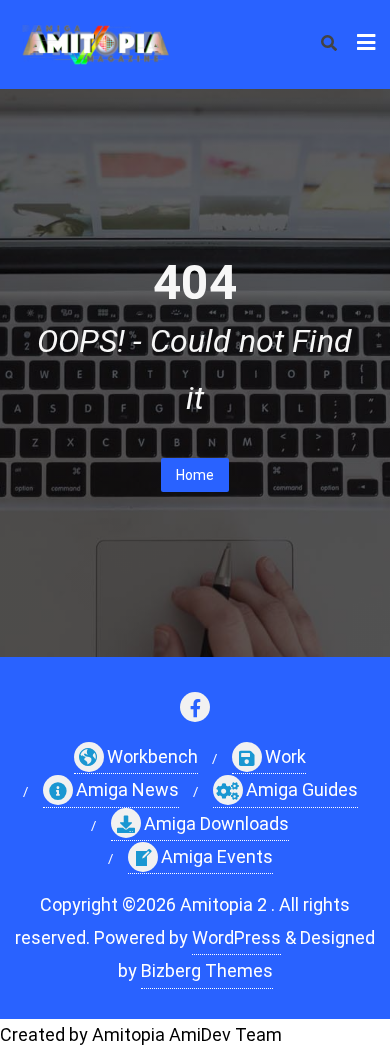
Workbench (152, 756)
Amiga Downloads (216, 823)
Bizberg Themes (207, 970)
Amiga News (127, 789)
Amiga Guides (302, 789)
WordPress (236, 937)
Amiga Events (217, 856)
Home (195, 475)
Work (285, 756)
